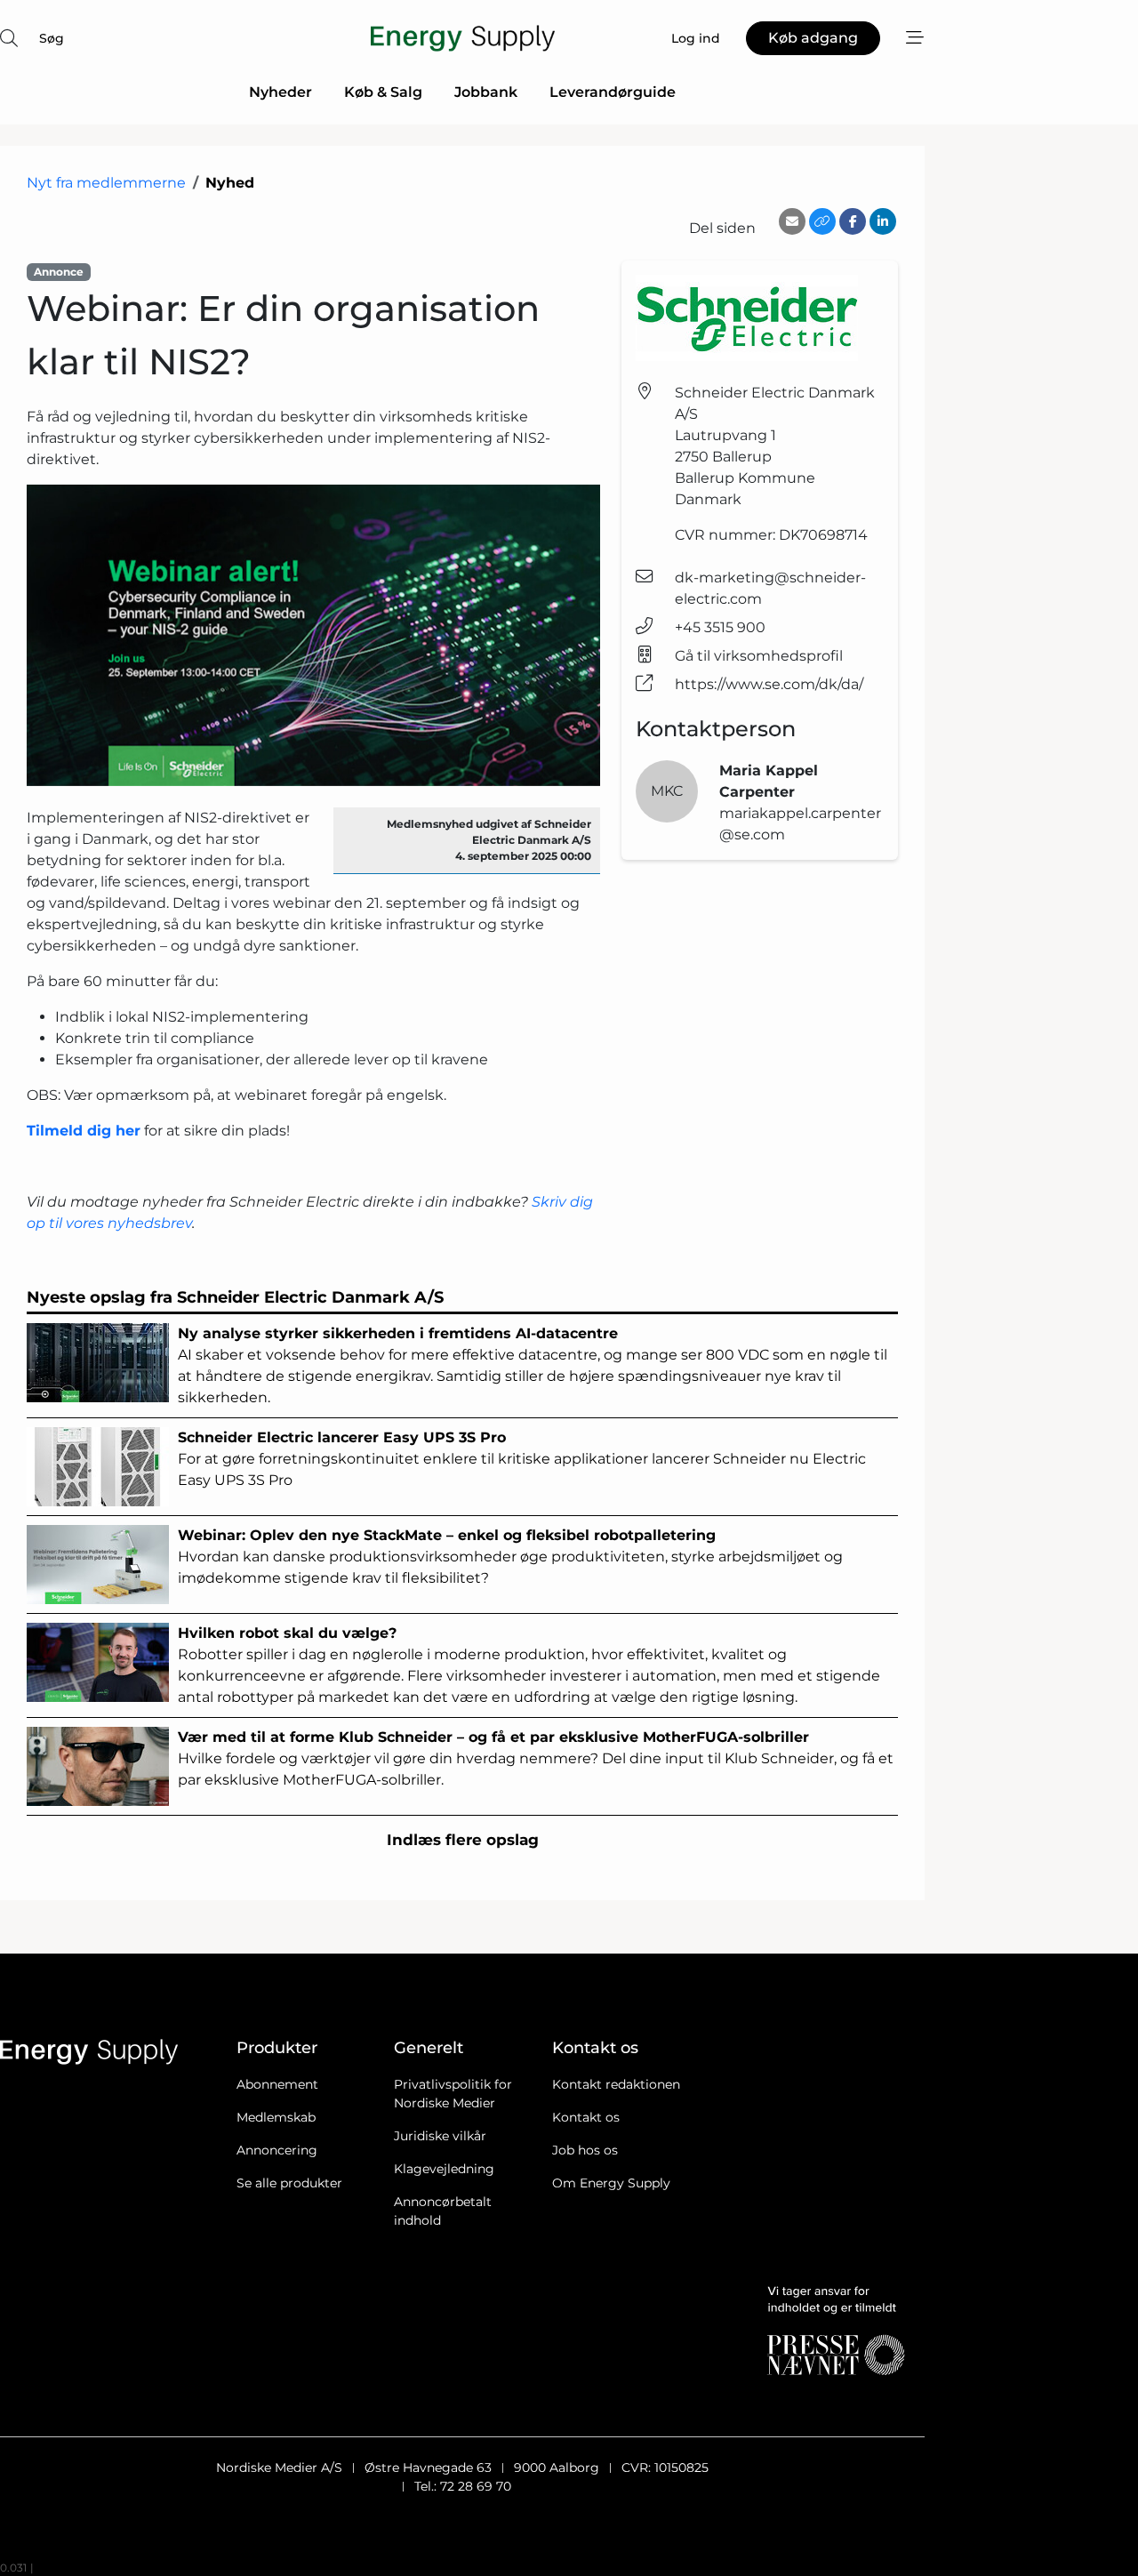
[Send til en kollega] (792, 221)
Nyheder (280, 92)
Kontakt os (586, 2117)
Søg (52, 38)
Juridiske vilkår (440, 2136)
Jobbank (486, 92)
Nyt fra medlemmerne (106, 183)
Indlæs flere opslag (463, 1840)
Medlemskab (276, 2117)
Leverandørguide (613, 92)
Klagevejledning (444, 2169)
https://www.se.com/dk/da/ (769, 684)
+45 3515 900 (720, 627)
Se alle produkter (289, 2183)
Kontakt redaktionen (616, 2084)
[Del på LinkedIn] (883, 221)
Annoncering (277, 2150)
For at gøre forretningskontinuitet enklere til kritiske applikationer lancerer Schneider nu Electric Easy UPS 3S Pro (522, 1459)
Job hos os (585, 2150)
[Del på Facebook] (853, 221)
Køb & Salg (383, 92)
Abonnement (277, 2084)
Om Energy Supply (611, 2183)
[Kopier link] (822, 221)
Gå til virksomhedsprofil (759, 656)
